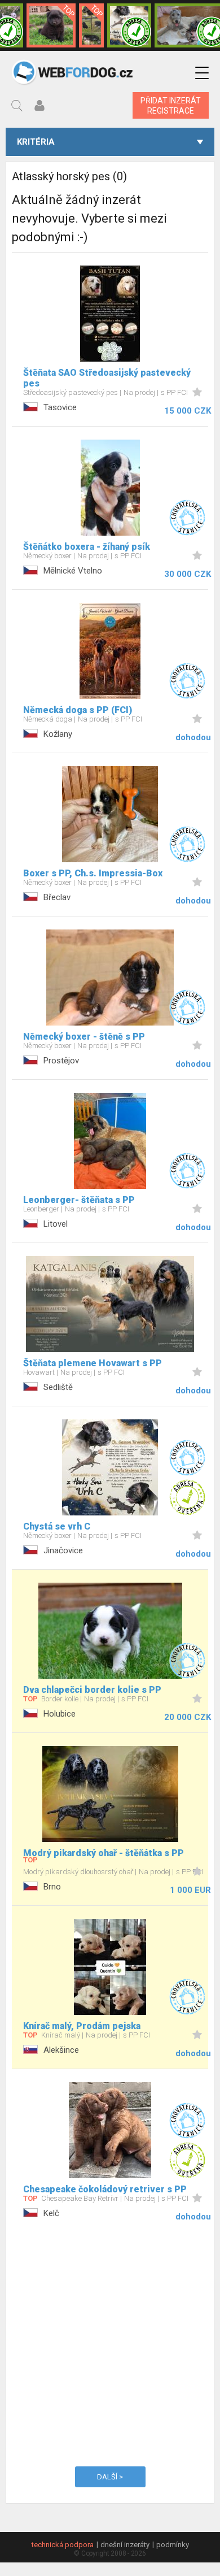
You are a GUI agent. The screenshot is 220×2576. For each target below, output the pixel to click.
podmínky (173, 2545)
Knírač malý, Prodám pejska (82, 2026)
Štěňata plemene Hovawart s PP (93, 1363)
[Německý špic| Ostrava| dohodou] (51, 25)
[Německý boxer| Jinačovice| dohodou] (129, 25)
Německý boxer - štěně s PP (84, 1037)
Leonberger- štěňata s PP (79, 1200)
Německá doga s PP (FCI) (78, 710)
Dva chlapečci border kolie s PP (92, 1690)
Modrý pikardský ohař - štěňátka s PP (104, 1853)
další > (110, 2477)
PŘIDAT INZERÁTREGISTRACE (171, 106)
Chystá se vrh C (57, 1526)
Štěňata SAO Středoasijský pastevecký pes (107, 378)
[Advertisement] (110, 2342)
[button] (202, 73)
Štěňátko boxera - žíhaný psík (87, 547)
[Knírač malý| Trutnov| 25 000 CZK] (91, 25)
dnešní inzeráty (125, 2545)
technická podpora (63, 2545)
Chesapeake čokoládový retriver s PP (105, 2189)
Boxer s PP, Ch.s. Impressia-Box (93, 873)
